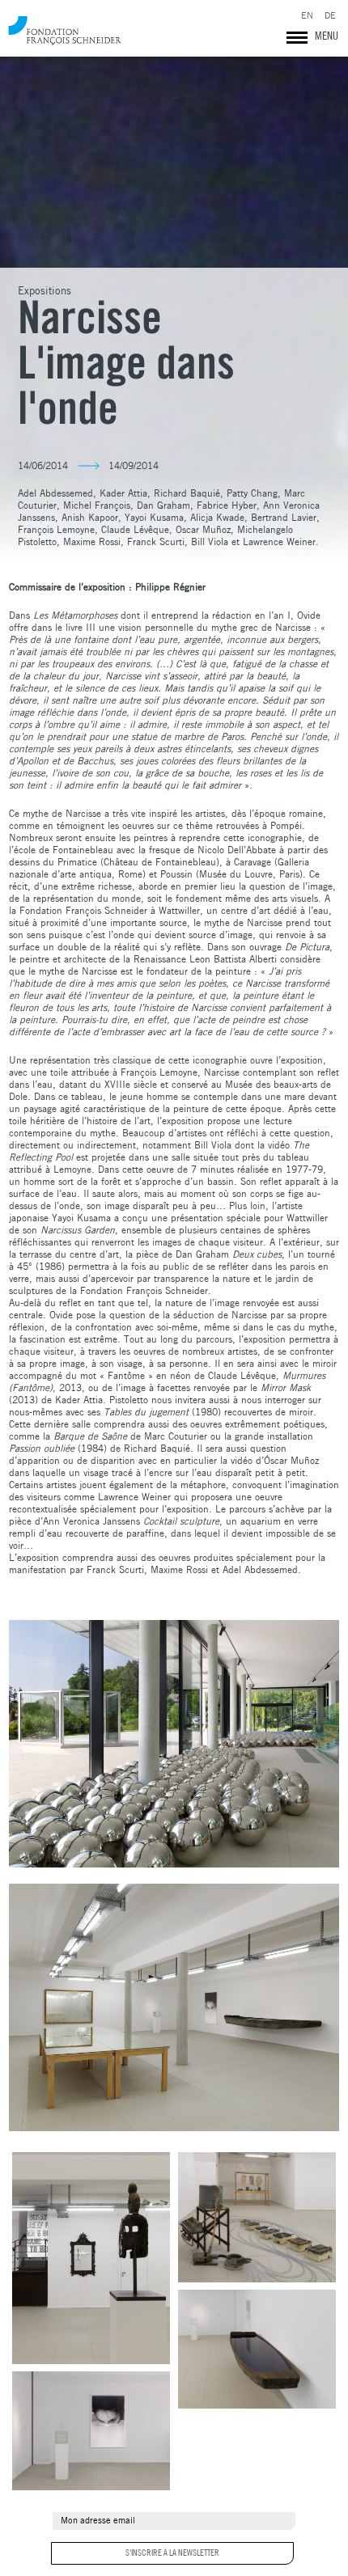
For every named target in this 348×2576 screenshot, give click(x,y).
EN (307, 16)
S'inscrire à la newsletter (172, 2553)
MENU (327, 36)
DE (330, 16)
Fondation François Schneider (65, 30)
